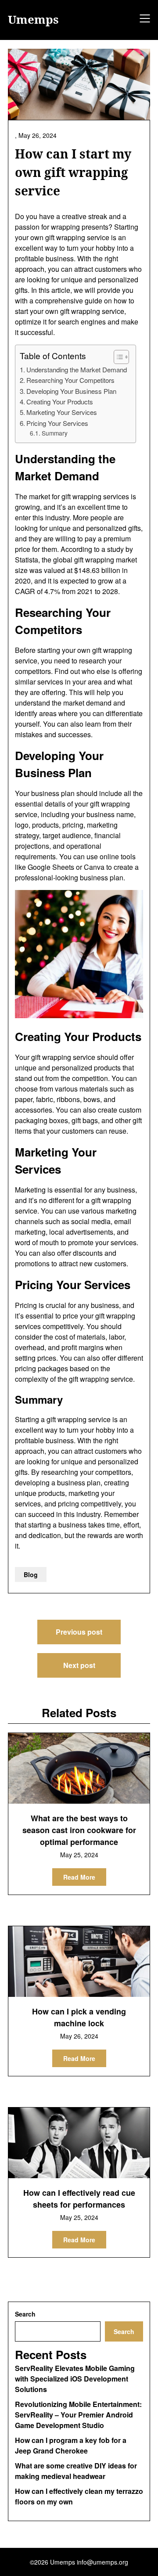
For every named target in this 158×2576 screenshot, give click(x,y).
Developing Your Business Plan (71, 391)
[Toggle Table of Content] (117, 357)
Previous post (79, 1632)
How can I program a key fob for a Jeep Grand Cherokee (71, 2445)
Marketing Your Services (62, 412)
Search (25, 2314)
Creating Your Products (60, 402)
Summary (55, 433)
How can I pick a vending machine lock (79, 2017)
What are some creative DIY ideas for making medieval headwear (76, 2471)
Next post (79, 1665)
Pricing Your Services (57, 423)
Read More (79, 1877)
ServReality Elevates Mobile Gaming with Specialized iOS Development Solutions (75, 2379)
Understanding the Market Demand (77, 369)
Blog (31, 1574)
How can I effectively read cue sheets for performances (79, 2199)
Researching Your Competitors (70, 380)
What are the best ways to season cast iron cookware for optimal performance (79, 1830)
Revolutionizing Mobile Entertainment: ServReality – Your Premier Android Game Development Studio (78, 2415)
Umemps (33, 20)
